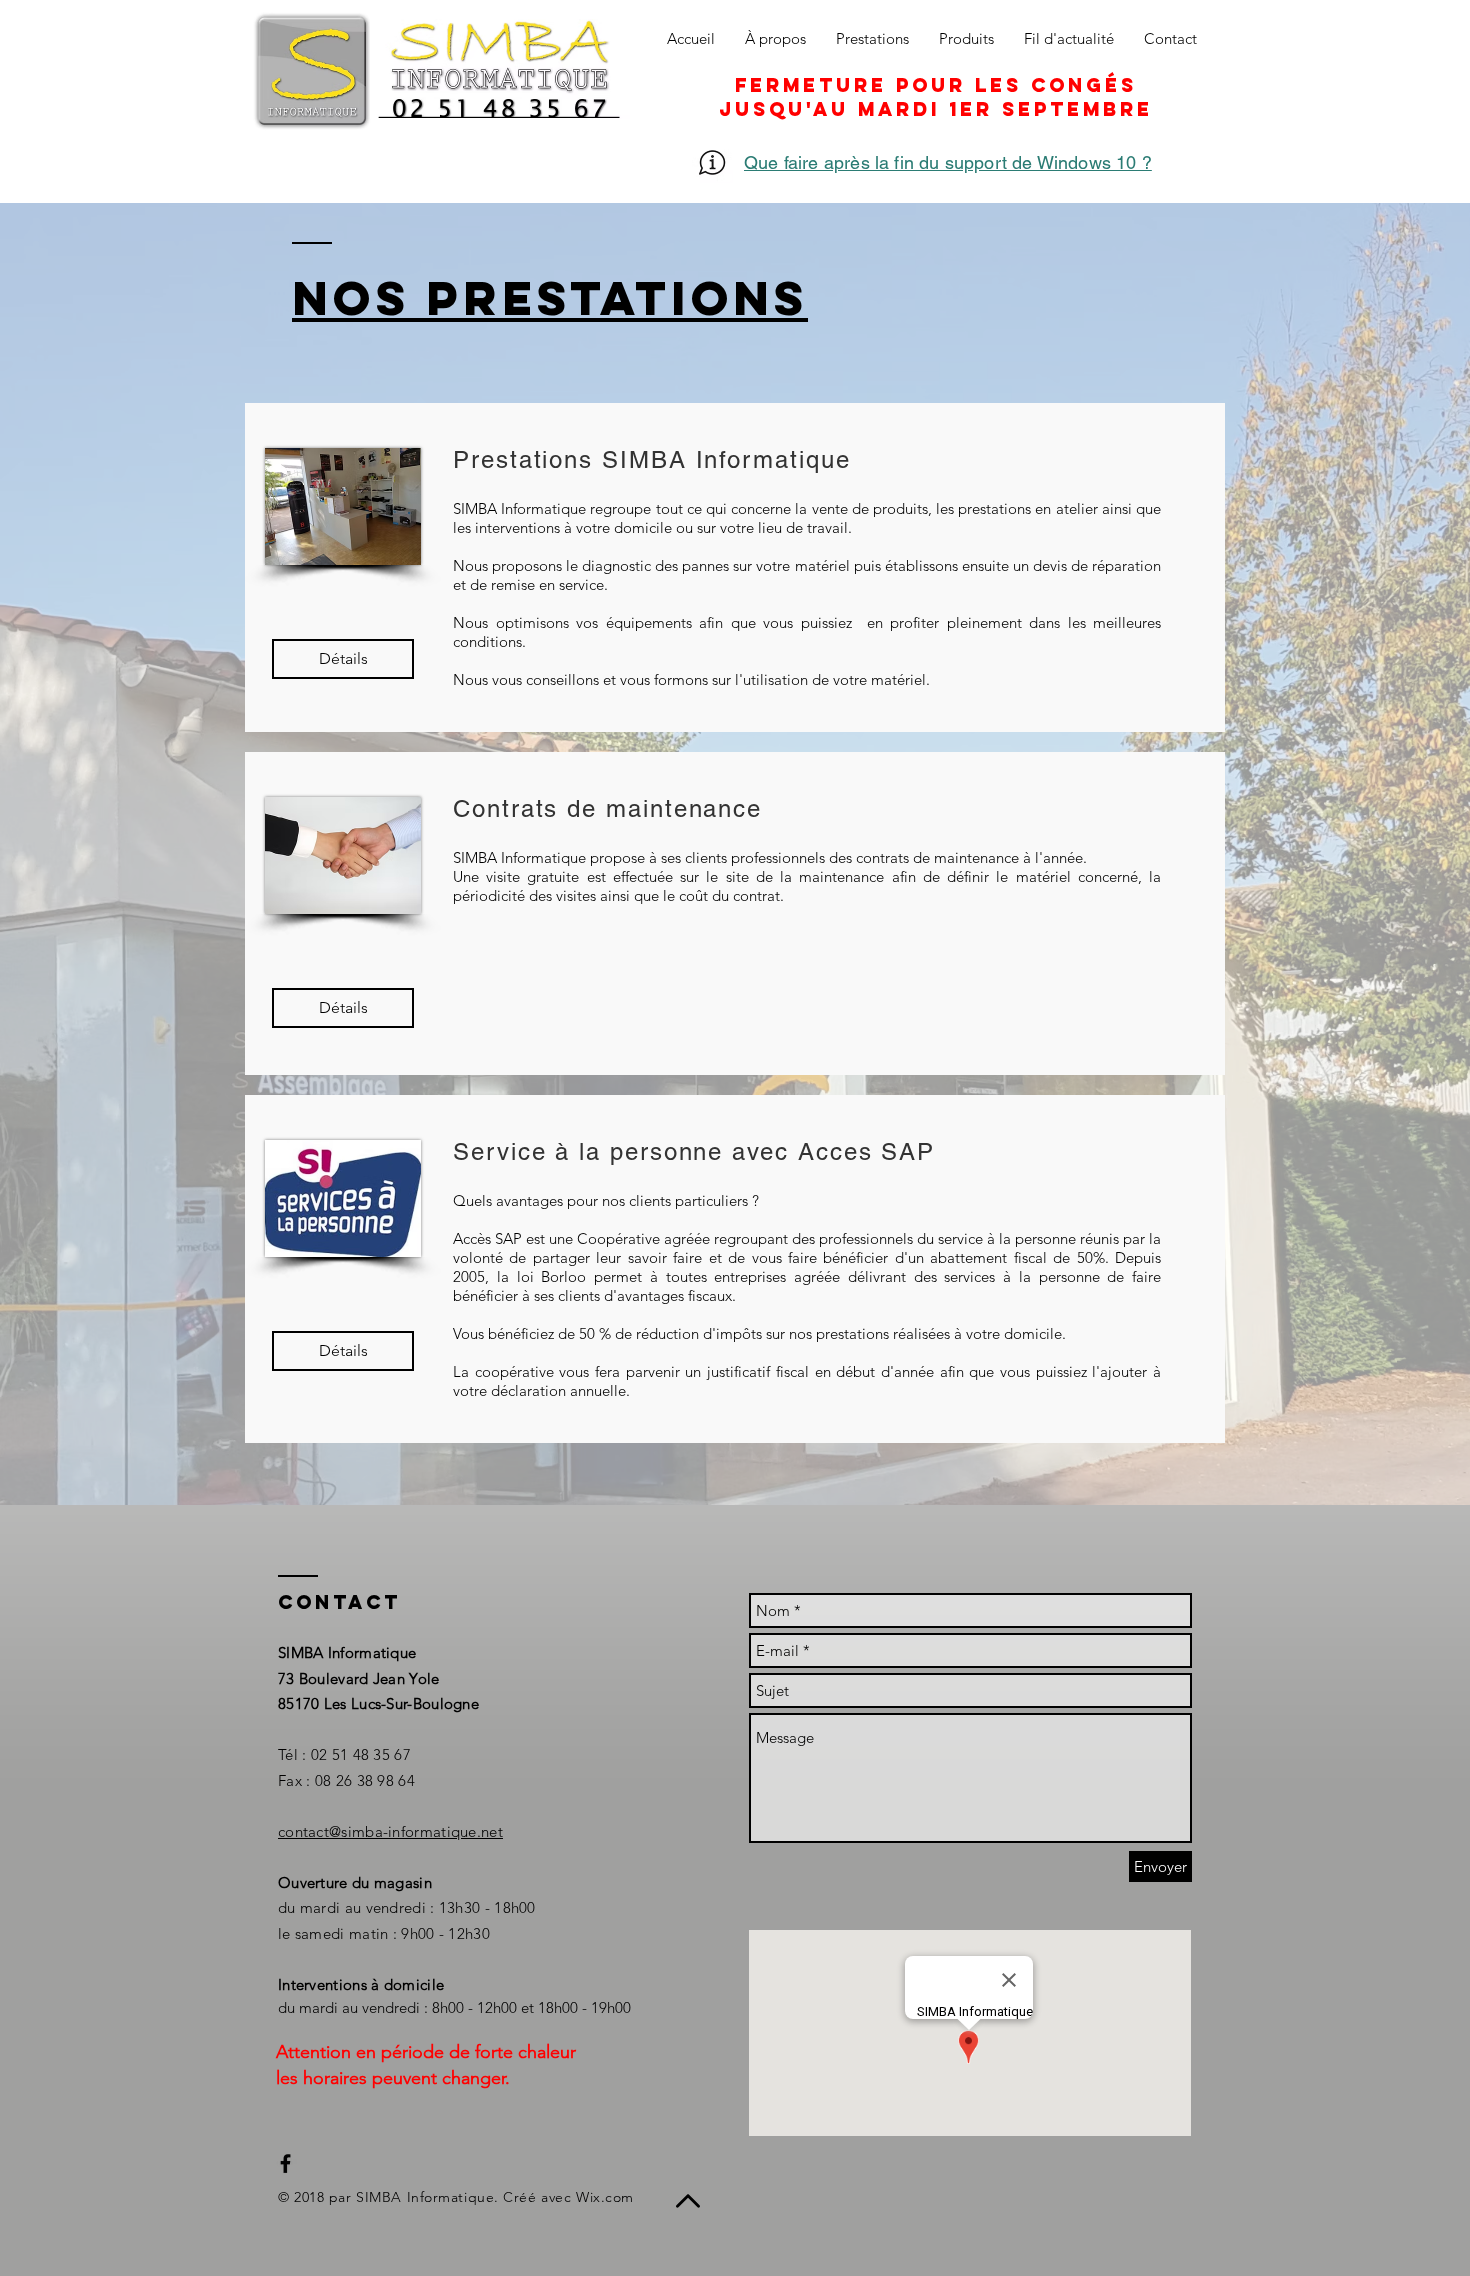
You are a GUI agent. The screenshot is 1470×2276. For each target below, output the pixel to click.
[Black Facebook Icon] (285, 2163)
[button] (343, 1008)
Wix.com (605, 2197)
